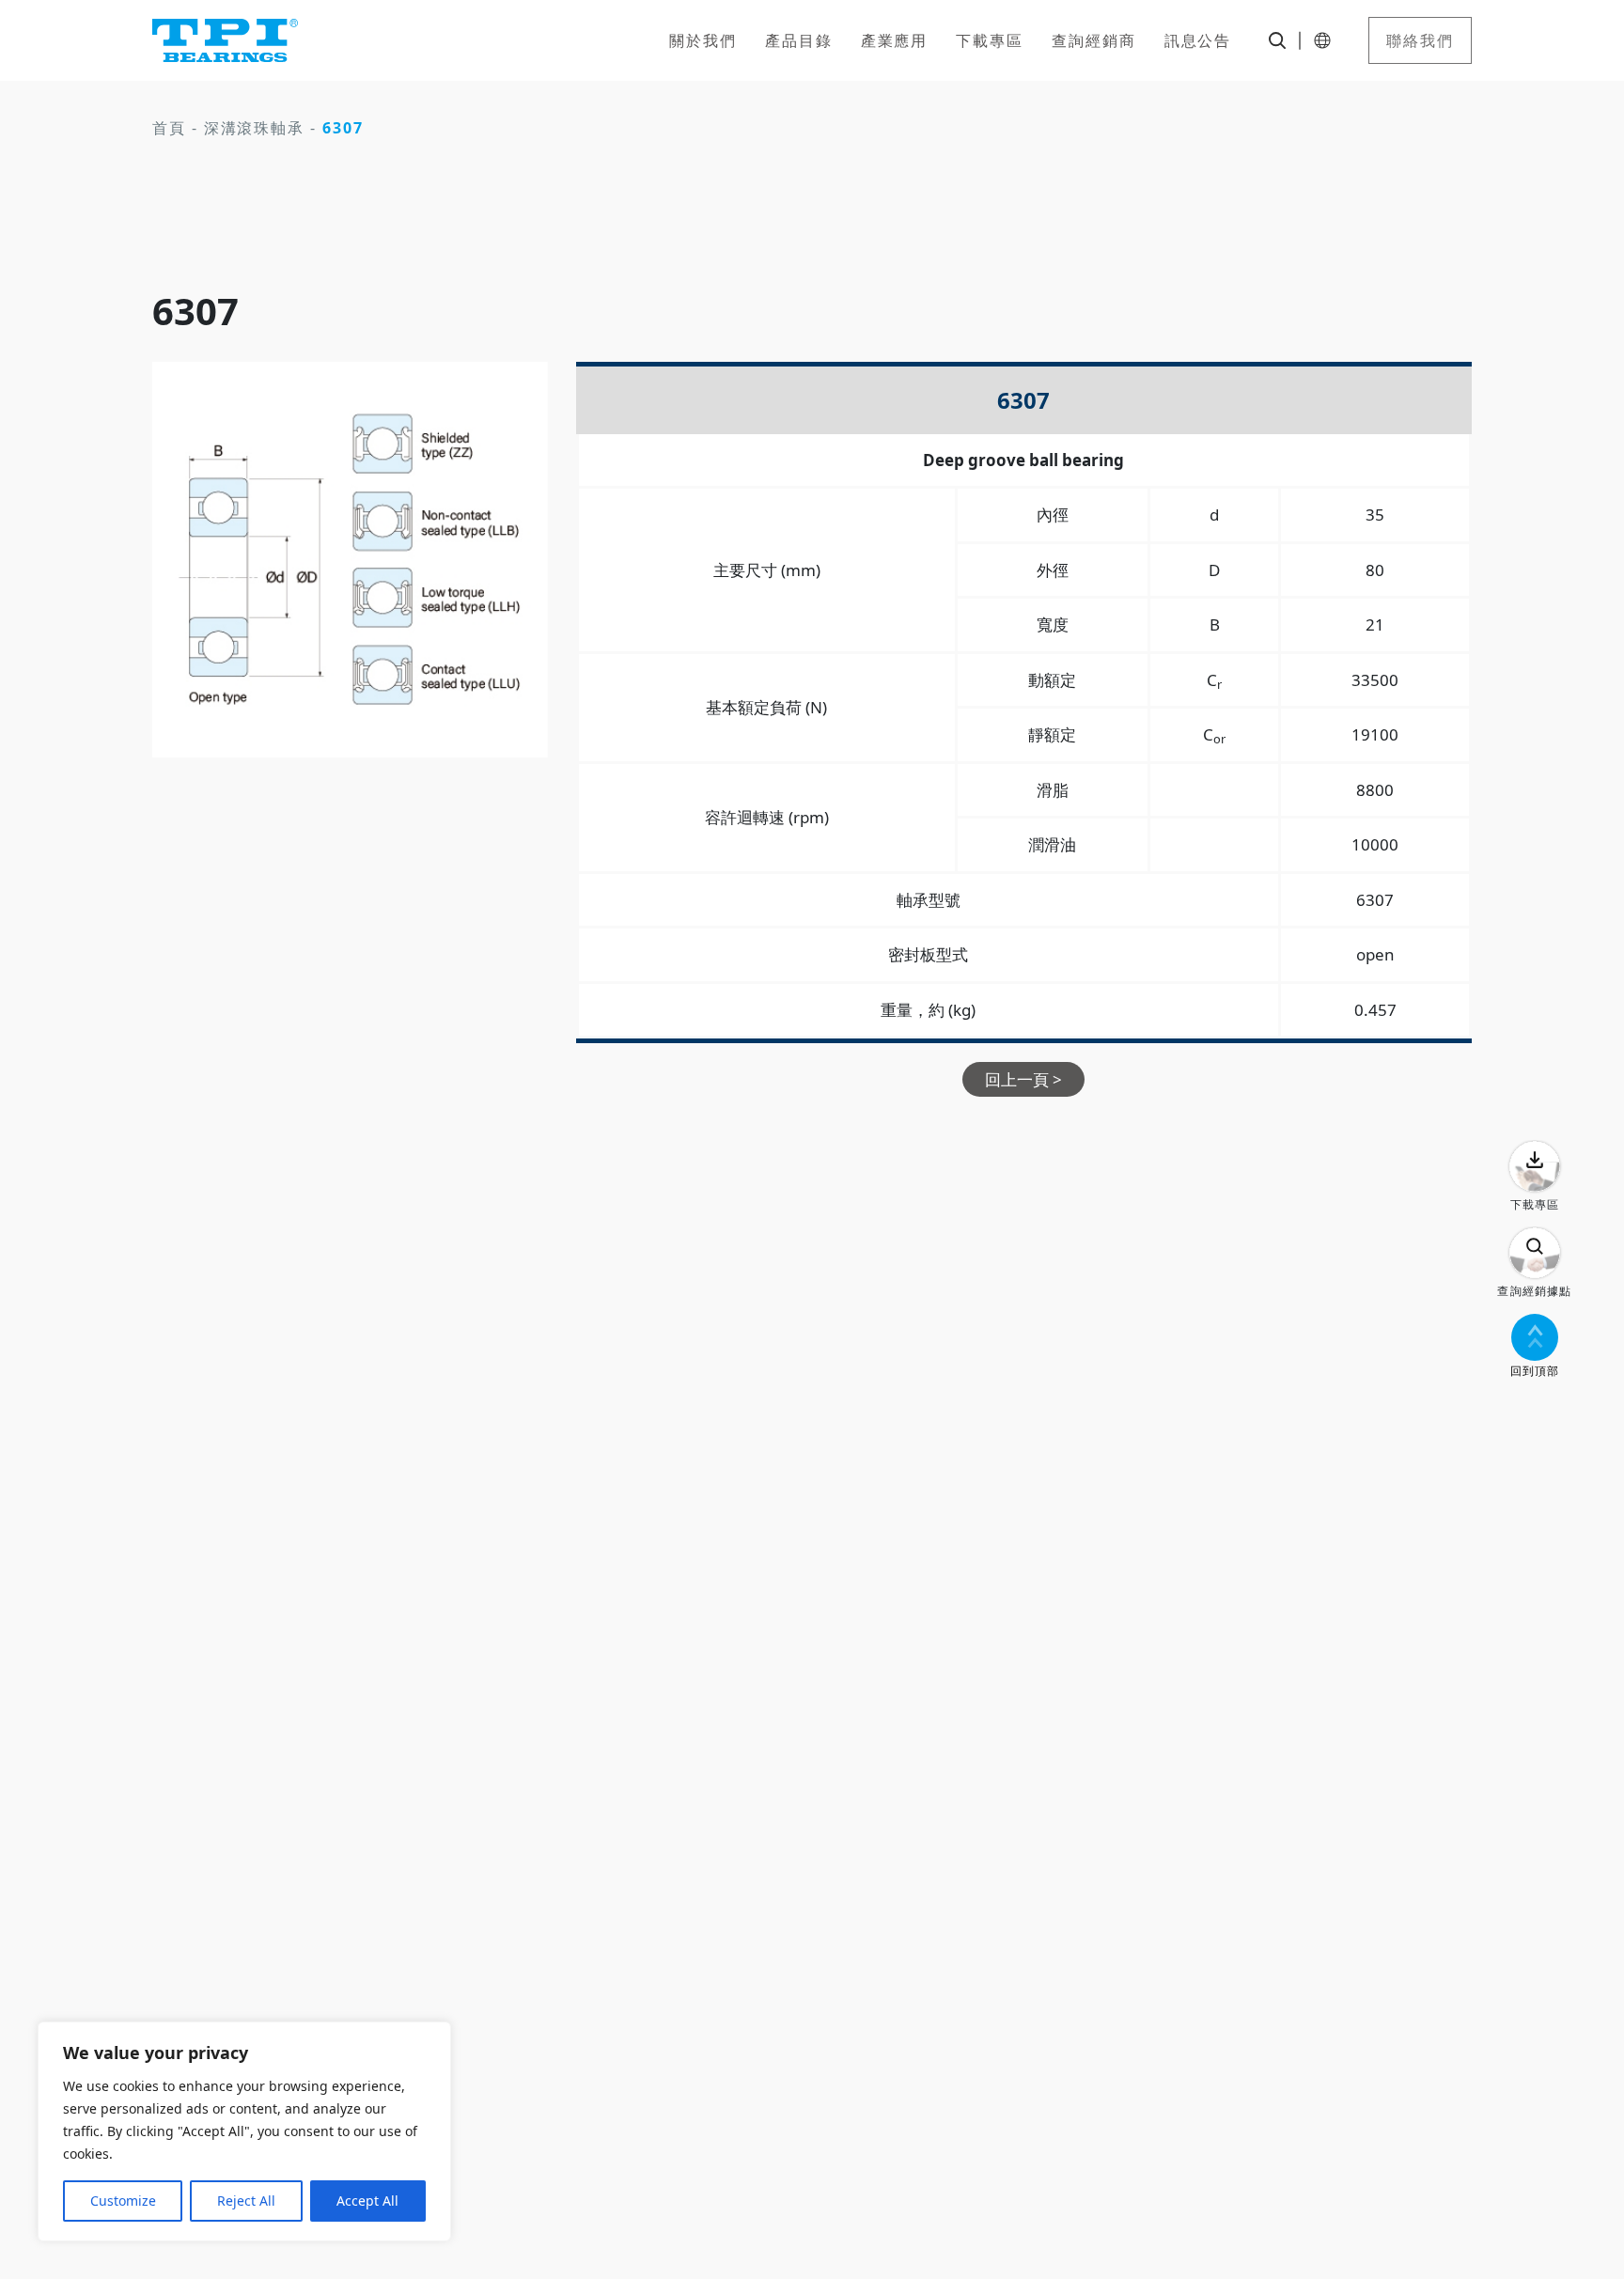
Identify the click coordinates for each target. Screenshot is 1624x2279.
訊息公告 (1198, 40)
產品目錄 (799, 40)
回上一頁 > (1023, 1079)
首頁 (169, 128)
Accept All (367, 2201)
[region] (244, 2131)
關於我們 (703, 40)
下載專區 (990, 40)
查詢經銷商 (1094, 40)
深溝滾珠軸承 (255, 128)
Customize (123, 2201)
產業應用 (895, 40)
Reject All (246, 2201)
